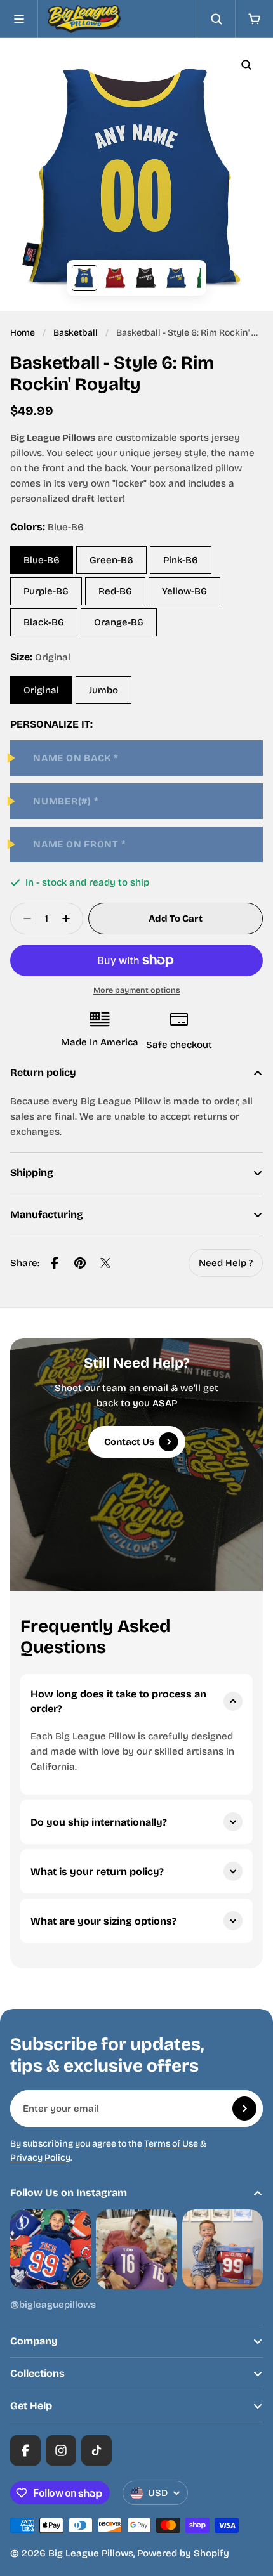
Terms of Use (171, 2144)
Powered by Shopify (183, 2553)
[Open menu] (19, 19)
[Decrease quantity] (23, 919)
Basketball (76, 333)
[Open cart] (254, 19)
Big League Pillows (91, 2553)
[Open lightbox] (246, 65)
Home (23, 333)
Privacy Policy (40, 2158)
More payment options (137, 990)
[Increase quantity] (70, 919)
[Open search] (216, 19)
